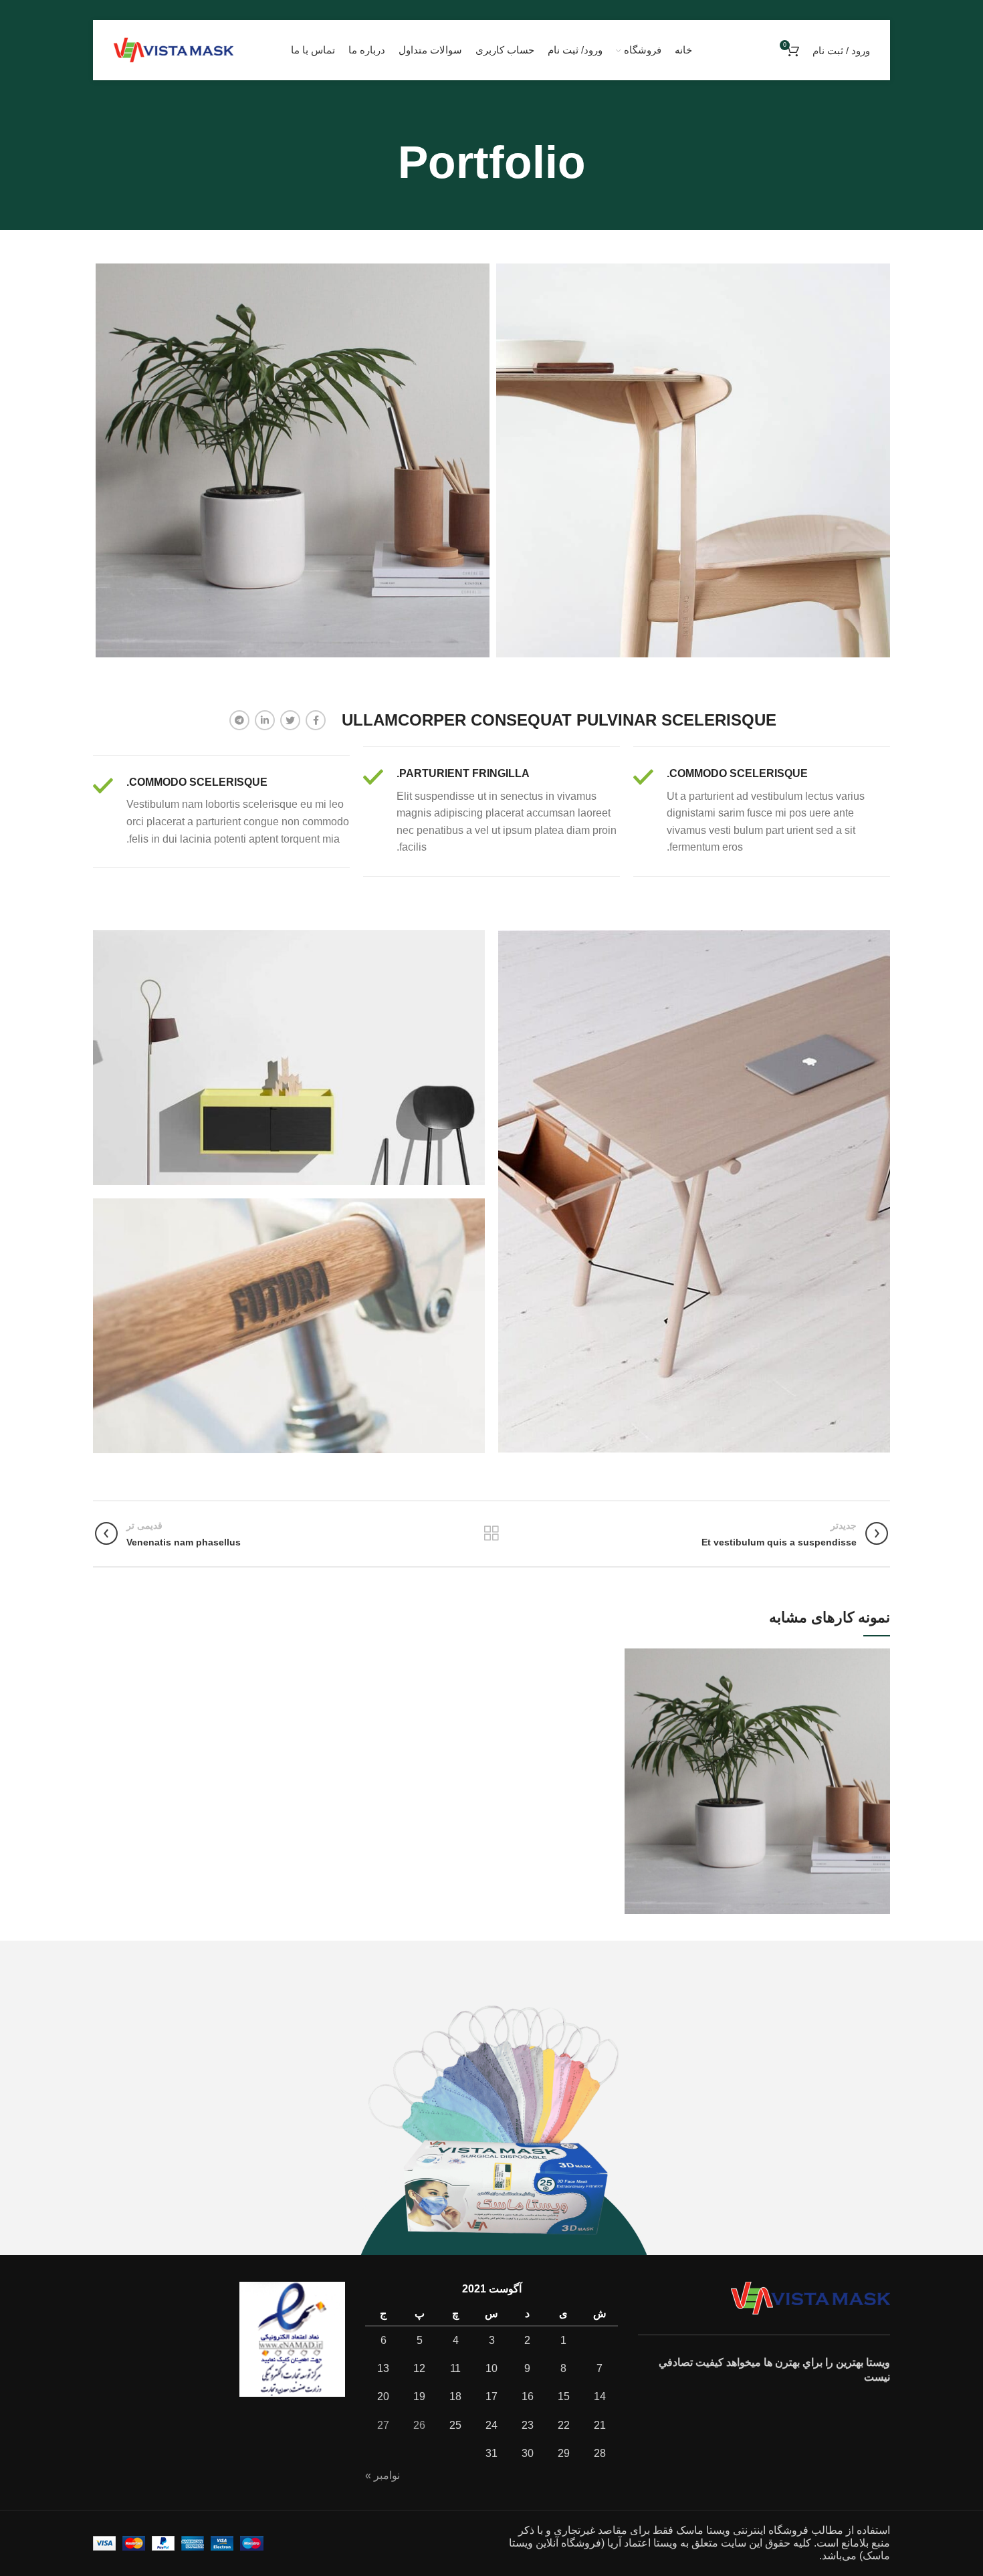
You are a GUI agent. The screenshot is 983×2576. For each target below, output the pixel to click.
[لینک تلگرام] (239, 720)
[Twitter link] (290, 720)
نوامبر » (383, 2475)
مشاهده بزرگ (635, 1658)
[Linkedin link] (265, 720)
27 (383, 2425)
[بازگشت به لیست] (491, 1533)
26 (419, 2425)
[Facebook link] (316, 720)
